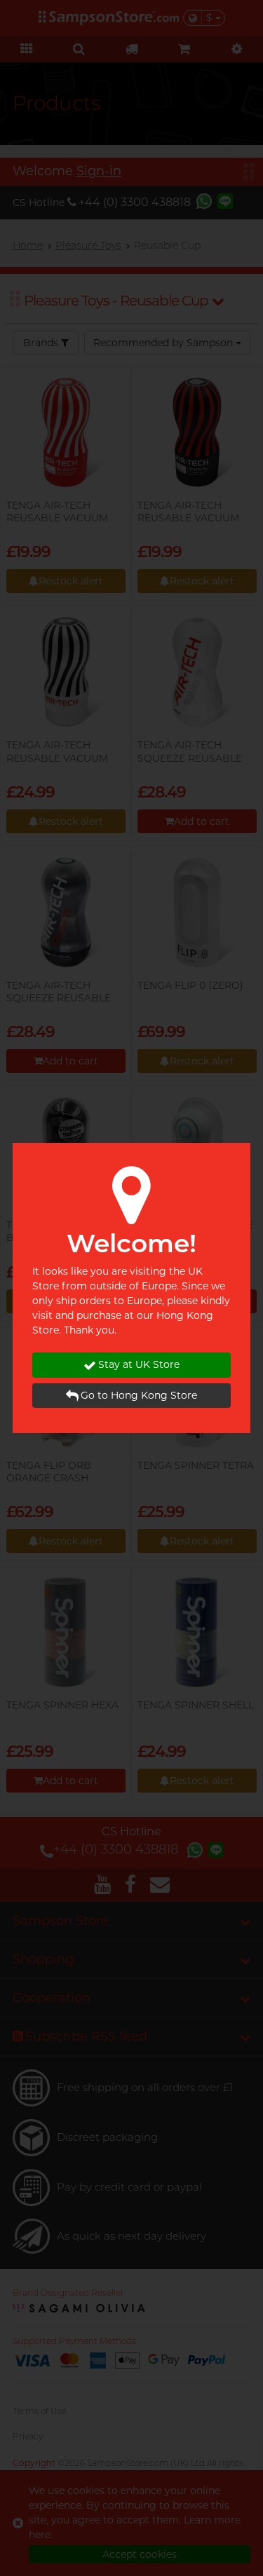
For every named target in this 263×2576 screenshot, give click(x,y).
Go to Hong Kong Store (139, 1395)
